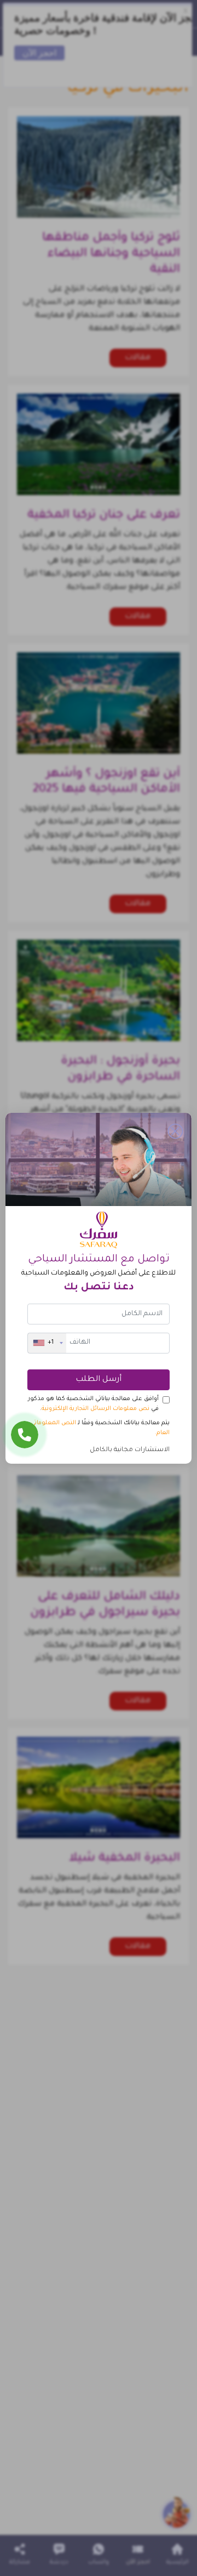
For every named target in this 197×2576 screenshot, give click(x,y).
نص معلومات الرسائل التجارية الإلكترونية (95, 1409)
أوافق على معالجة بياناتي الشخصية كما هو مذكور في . (93, 1404)
